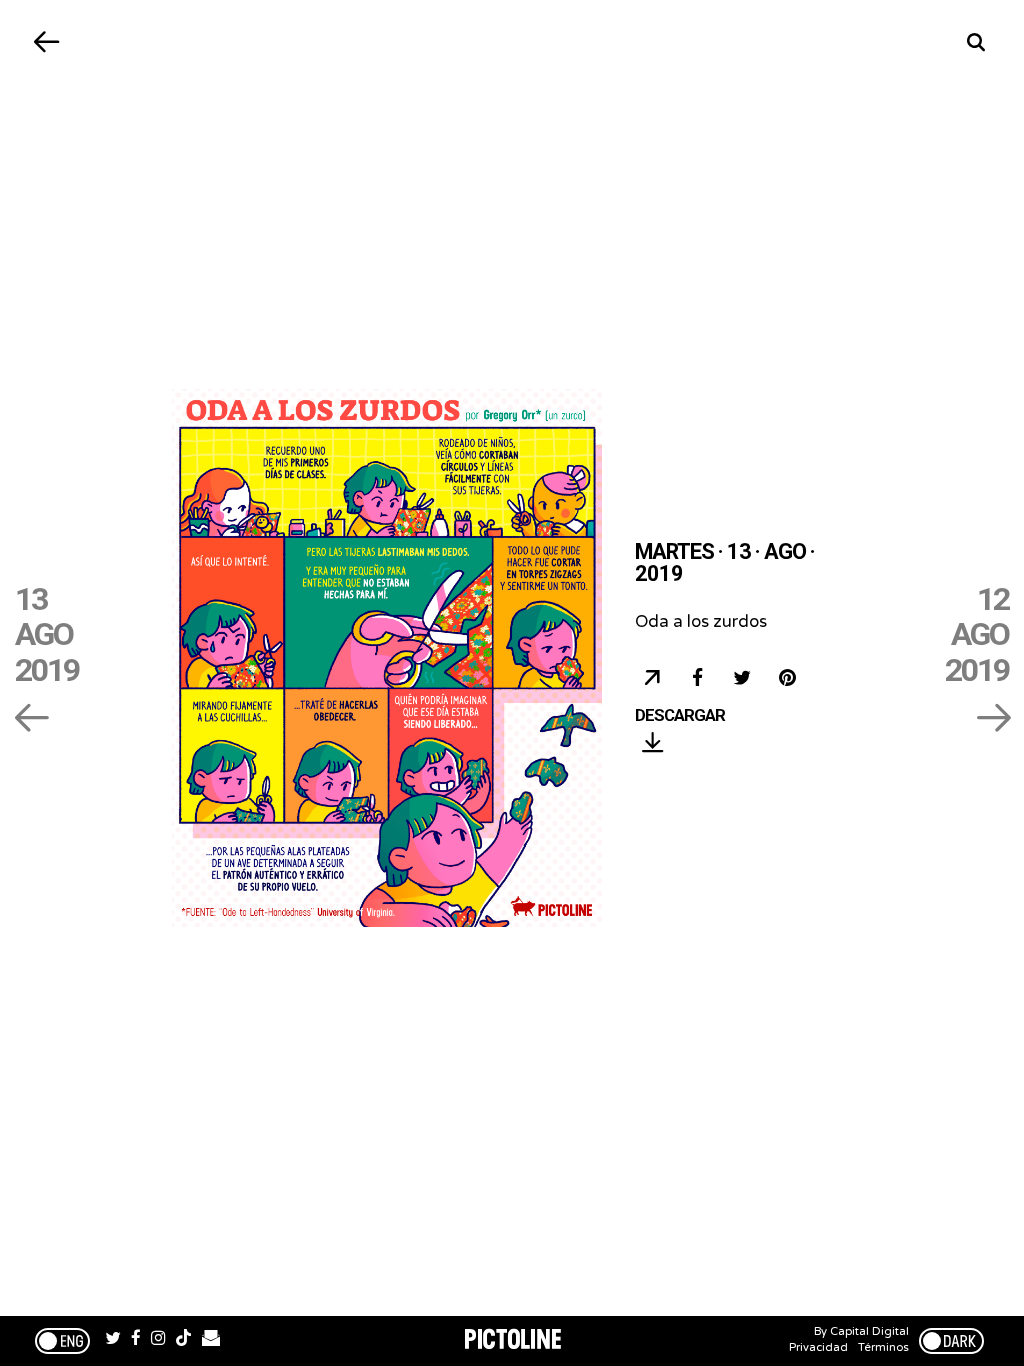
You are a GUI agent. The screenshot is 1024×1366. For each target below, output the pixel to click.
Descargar (680, 716)
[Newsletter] (211, 1341)
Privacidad (818, 1347)
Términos (883, 1347)
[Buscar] (976, 42)
